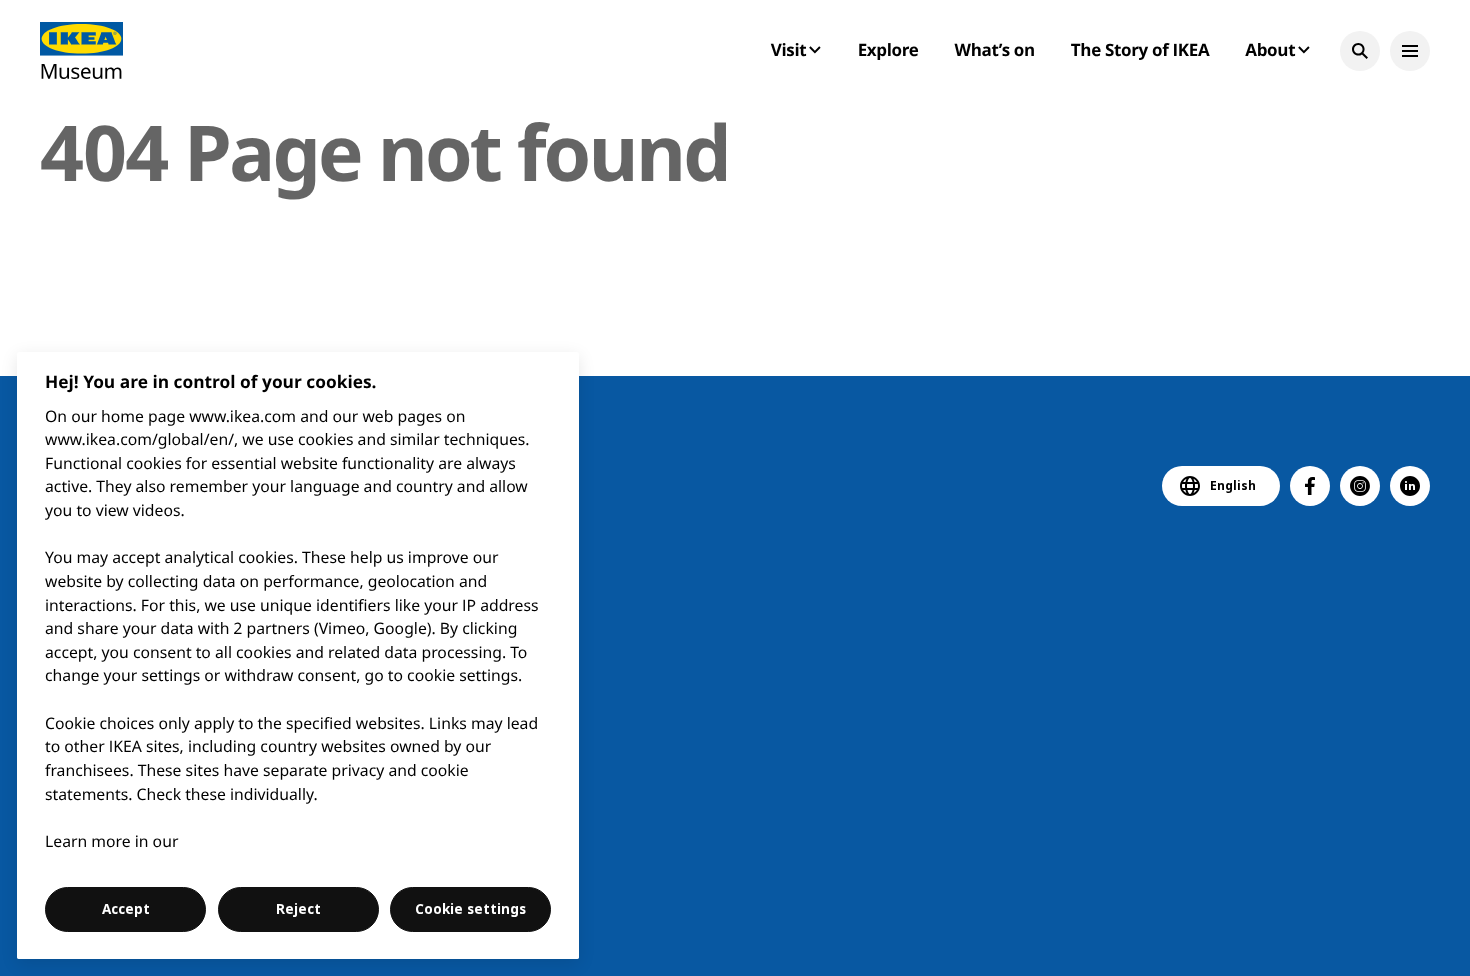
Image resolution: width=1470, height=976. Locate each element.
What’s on (995, 49)
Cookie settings (470, 909)
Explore (888, 49)
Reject (298, 909)
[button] (1360, 51)
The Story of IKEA (1140, 49)
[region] (298, 655)
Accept (126, 909)
